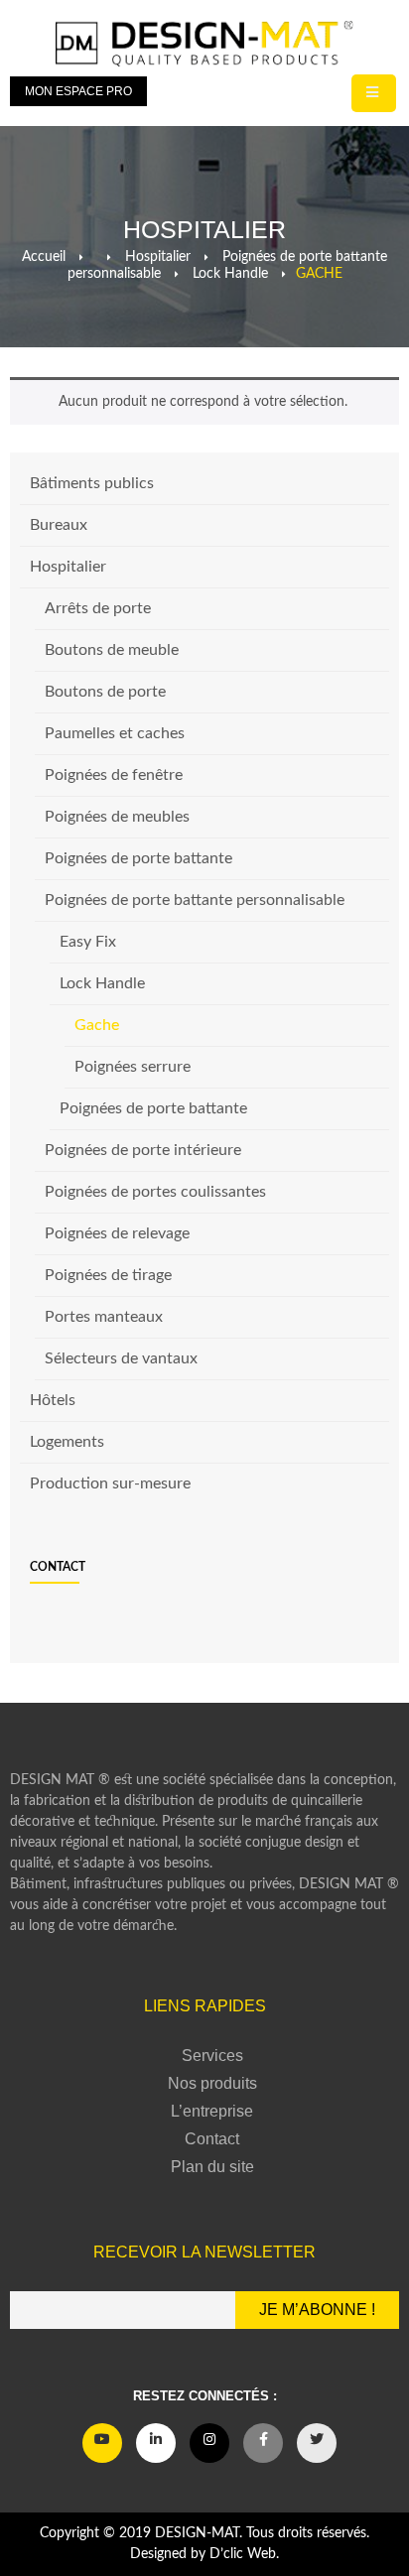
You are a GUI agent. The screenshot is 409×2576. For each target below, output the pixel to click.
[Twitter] (317, 2443)
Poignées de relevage (117, 1233)
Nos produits (212, 2083)
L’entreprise (212, 2111)
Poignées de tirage (108, 1275)
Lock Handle (102, 983)
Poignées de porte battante (138, 858)
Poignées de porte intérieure (143, 1150)
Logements (67, 1442)
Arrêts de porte (98, 608)
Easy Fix (88, 942)
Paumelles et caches (115, 733)
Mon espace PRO (78, 91)
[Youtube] (102, 2443)
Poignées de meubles (117, 817)
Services (212, 2056)
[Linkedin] (156, 2443)
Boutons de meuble (112, 650)
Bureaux (59, 525)
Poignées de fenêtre (114, 775)
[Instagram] (209, 2443)
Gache (97, 1025)
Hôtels (53, 1400)
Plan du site (212, 2167)
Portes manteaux (104, 1317)
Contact (58, 1567)
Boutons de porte (105, 692)
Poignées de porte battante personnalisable (195, 900)
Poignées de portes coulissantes (155, 1192)
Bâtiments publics (92, 483)
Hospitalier (68, 567)
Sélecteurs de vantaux (121, 1358)
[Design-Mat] (204, 43)
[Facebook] (263, 2443)
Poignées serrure (133, 1067)
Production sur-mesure (110, 1483)
